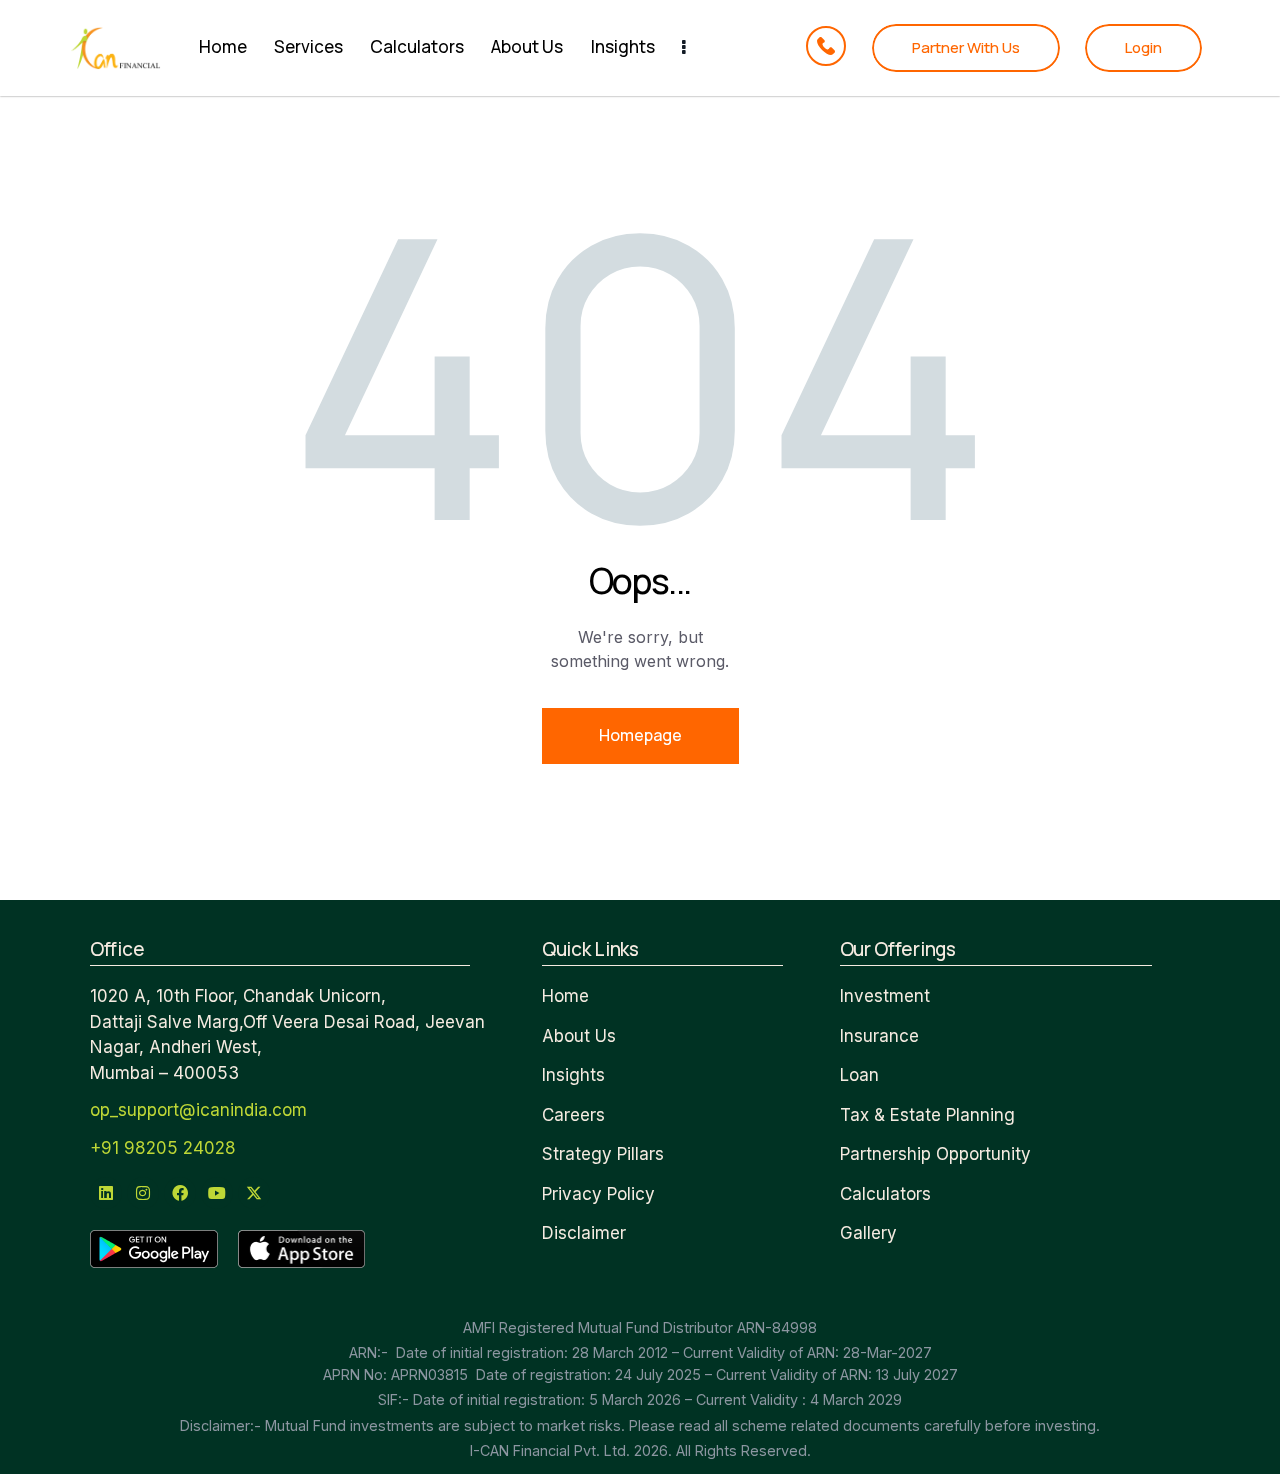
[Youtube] (217, 1193)
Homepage (640, 735)
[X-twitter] (254, 1193)
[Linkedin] (106, 1193)
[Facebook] (180, 1193)
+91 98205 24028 (163, 1148)
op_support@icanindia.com (198, 1110)
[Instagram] (143, 1193)
